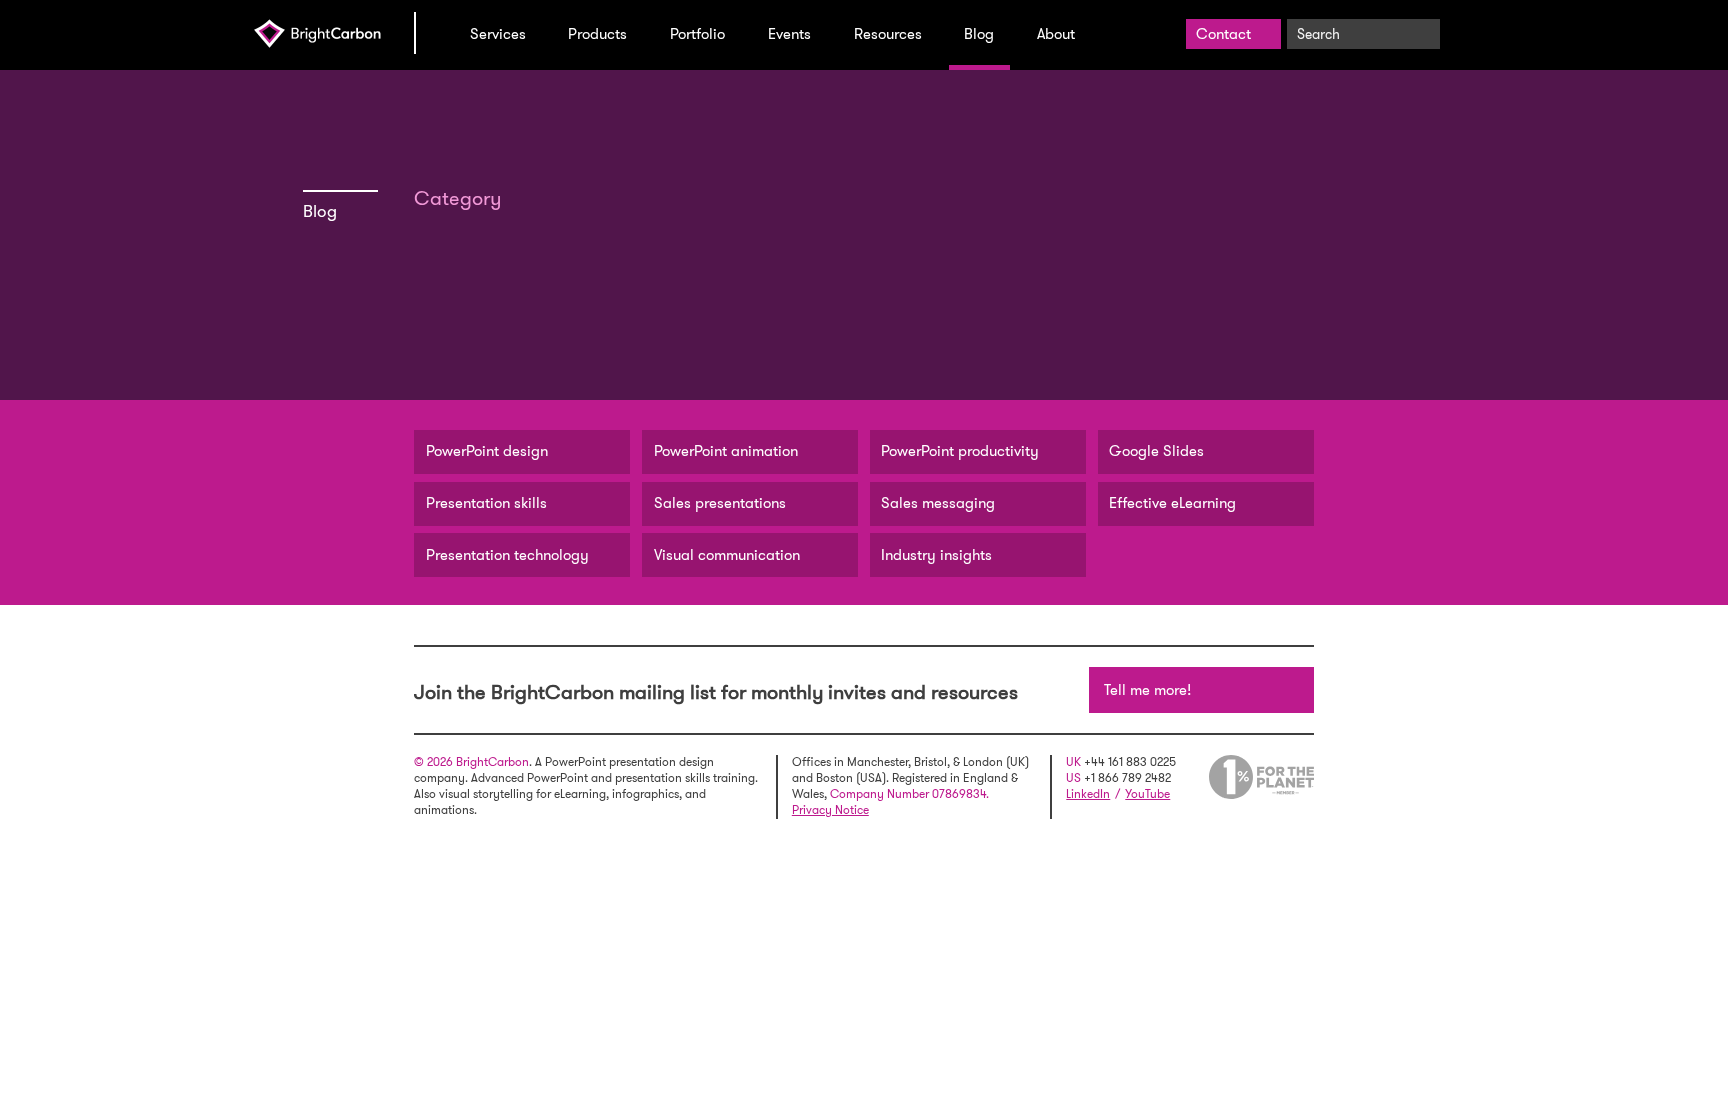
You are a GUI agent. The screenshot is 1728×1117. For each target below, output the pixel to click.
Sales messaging (938, 503)
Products (597, 34)
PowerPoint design (487, 451)
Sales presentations (720, 503)
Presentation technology (507, 555)
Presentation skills (486, 503)
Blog (979, 34)
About (1056, 34)
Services (498, 34)
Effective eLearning (1172, 503)
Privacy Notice (830, 810)
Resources (888, 34)
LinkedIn (1088, 794)
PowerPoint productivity (960, 451)
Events (789, 34)
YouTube (1147, 794)
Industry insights (936, 555)
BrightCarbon (334, 33)
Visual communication (727, 555)
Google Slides (1156, 451)
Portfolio (697, 34)
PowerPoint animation (726, 451)
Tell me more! (1147, 690)
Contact (1223, 34)
